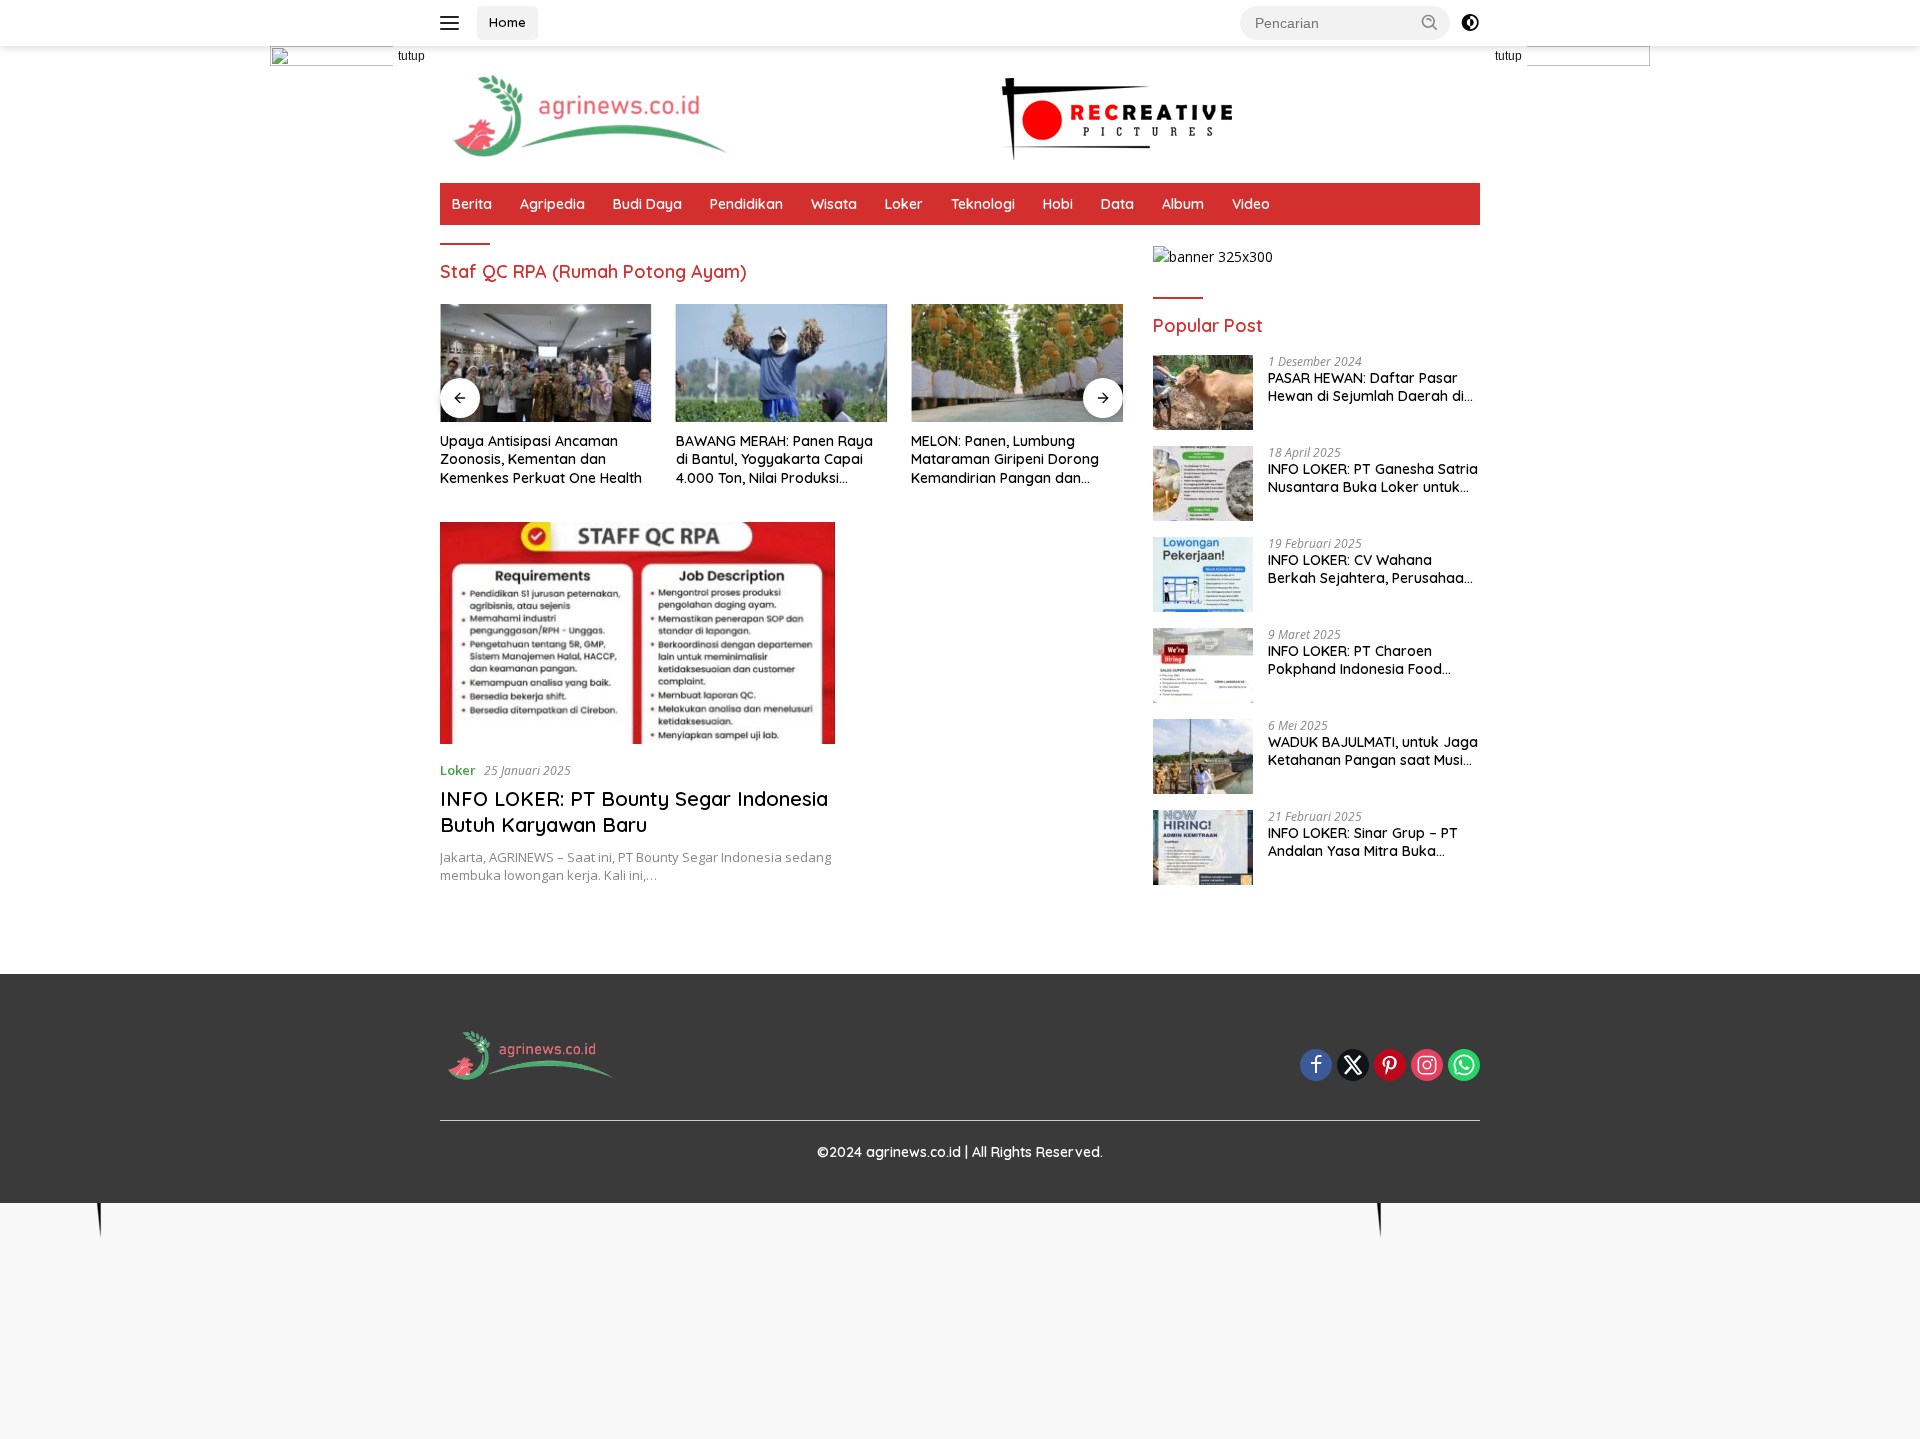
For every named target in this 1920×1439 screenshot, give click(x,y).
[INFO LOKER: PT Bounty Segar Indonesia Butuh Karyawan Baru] (637, 633)
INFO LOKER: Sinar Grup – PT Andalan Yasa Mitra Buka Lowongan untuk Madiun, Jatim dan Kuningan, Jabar (1372, 842)
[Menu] (453, 23)
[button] (1430, 22)
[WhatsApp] (1464, 1066)
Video (1251, 204)
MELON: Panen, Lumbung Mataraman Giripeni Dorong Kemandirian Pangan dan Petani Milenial (770, 459)
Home (507, 22)
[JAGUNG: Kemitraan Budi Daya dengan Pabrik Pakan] (1017, 363)
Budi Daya (647, 204)
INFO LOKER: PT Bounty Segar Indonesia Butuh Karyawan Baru (634, 811)
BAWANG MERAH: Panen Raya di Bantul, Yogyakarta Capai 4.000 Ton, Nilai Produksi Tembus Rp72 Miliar (538, 459)
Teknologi (983, 204)
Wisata (834, 204)
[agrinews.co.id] (590, 112)
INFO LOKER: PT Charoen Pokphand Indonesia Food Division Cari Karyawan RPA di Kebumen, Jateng (1368, 660)
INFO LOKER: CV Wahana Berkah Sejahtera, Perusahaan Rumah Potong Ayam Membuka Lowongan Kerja (1370, 569)
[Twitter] (1353, 1066)
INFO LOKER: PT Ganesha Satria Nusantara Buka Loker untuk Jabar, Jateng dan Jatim (1373, 478)
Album (1183, 204)
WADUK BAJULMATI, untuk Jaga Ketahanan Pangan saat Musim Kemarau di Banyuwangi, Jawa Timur (1373, 751)
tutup (411, 56)
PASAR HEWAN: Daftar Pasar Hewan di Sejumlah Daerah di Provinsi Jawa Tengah (1366, 387)
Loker (904, 204)
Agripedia (552, 204)
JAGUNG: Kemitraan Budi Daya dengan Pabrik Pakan (1014, 450)
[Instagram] (1427, 1066)
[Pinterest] (1390, 1066)
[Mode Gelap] (1470, 23)
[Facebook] (1316, 1066)
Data (1117, 204)
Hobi (1058, 204)
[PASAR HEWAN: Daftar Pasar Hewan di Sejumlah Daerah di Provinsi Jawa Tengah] (1203, 392)
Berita (472, 204)
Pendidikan (746, 204)
